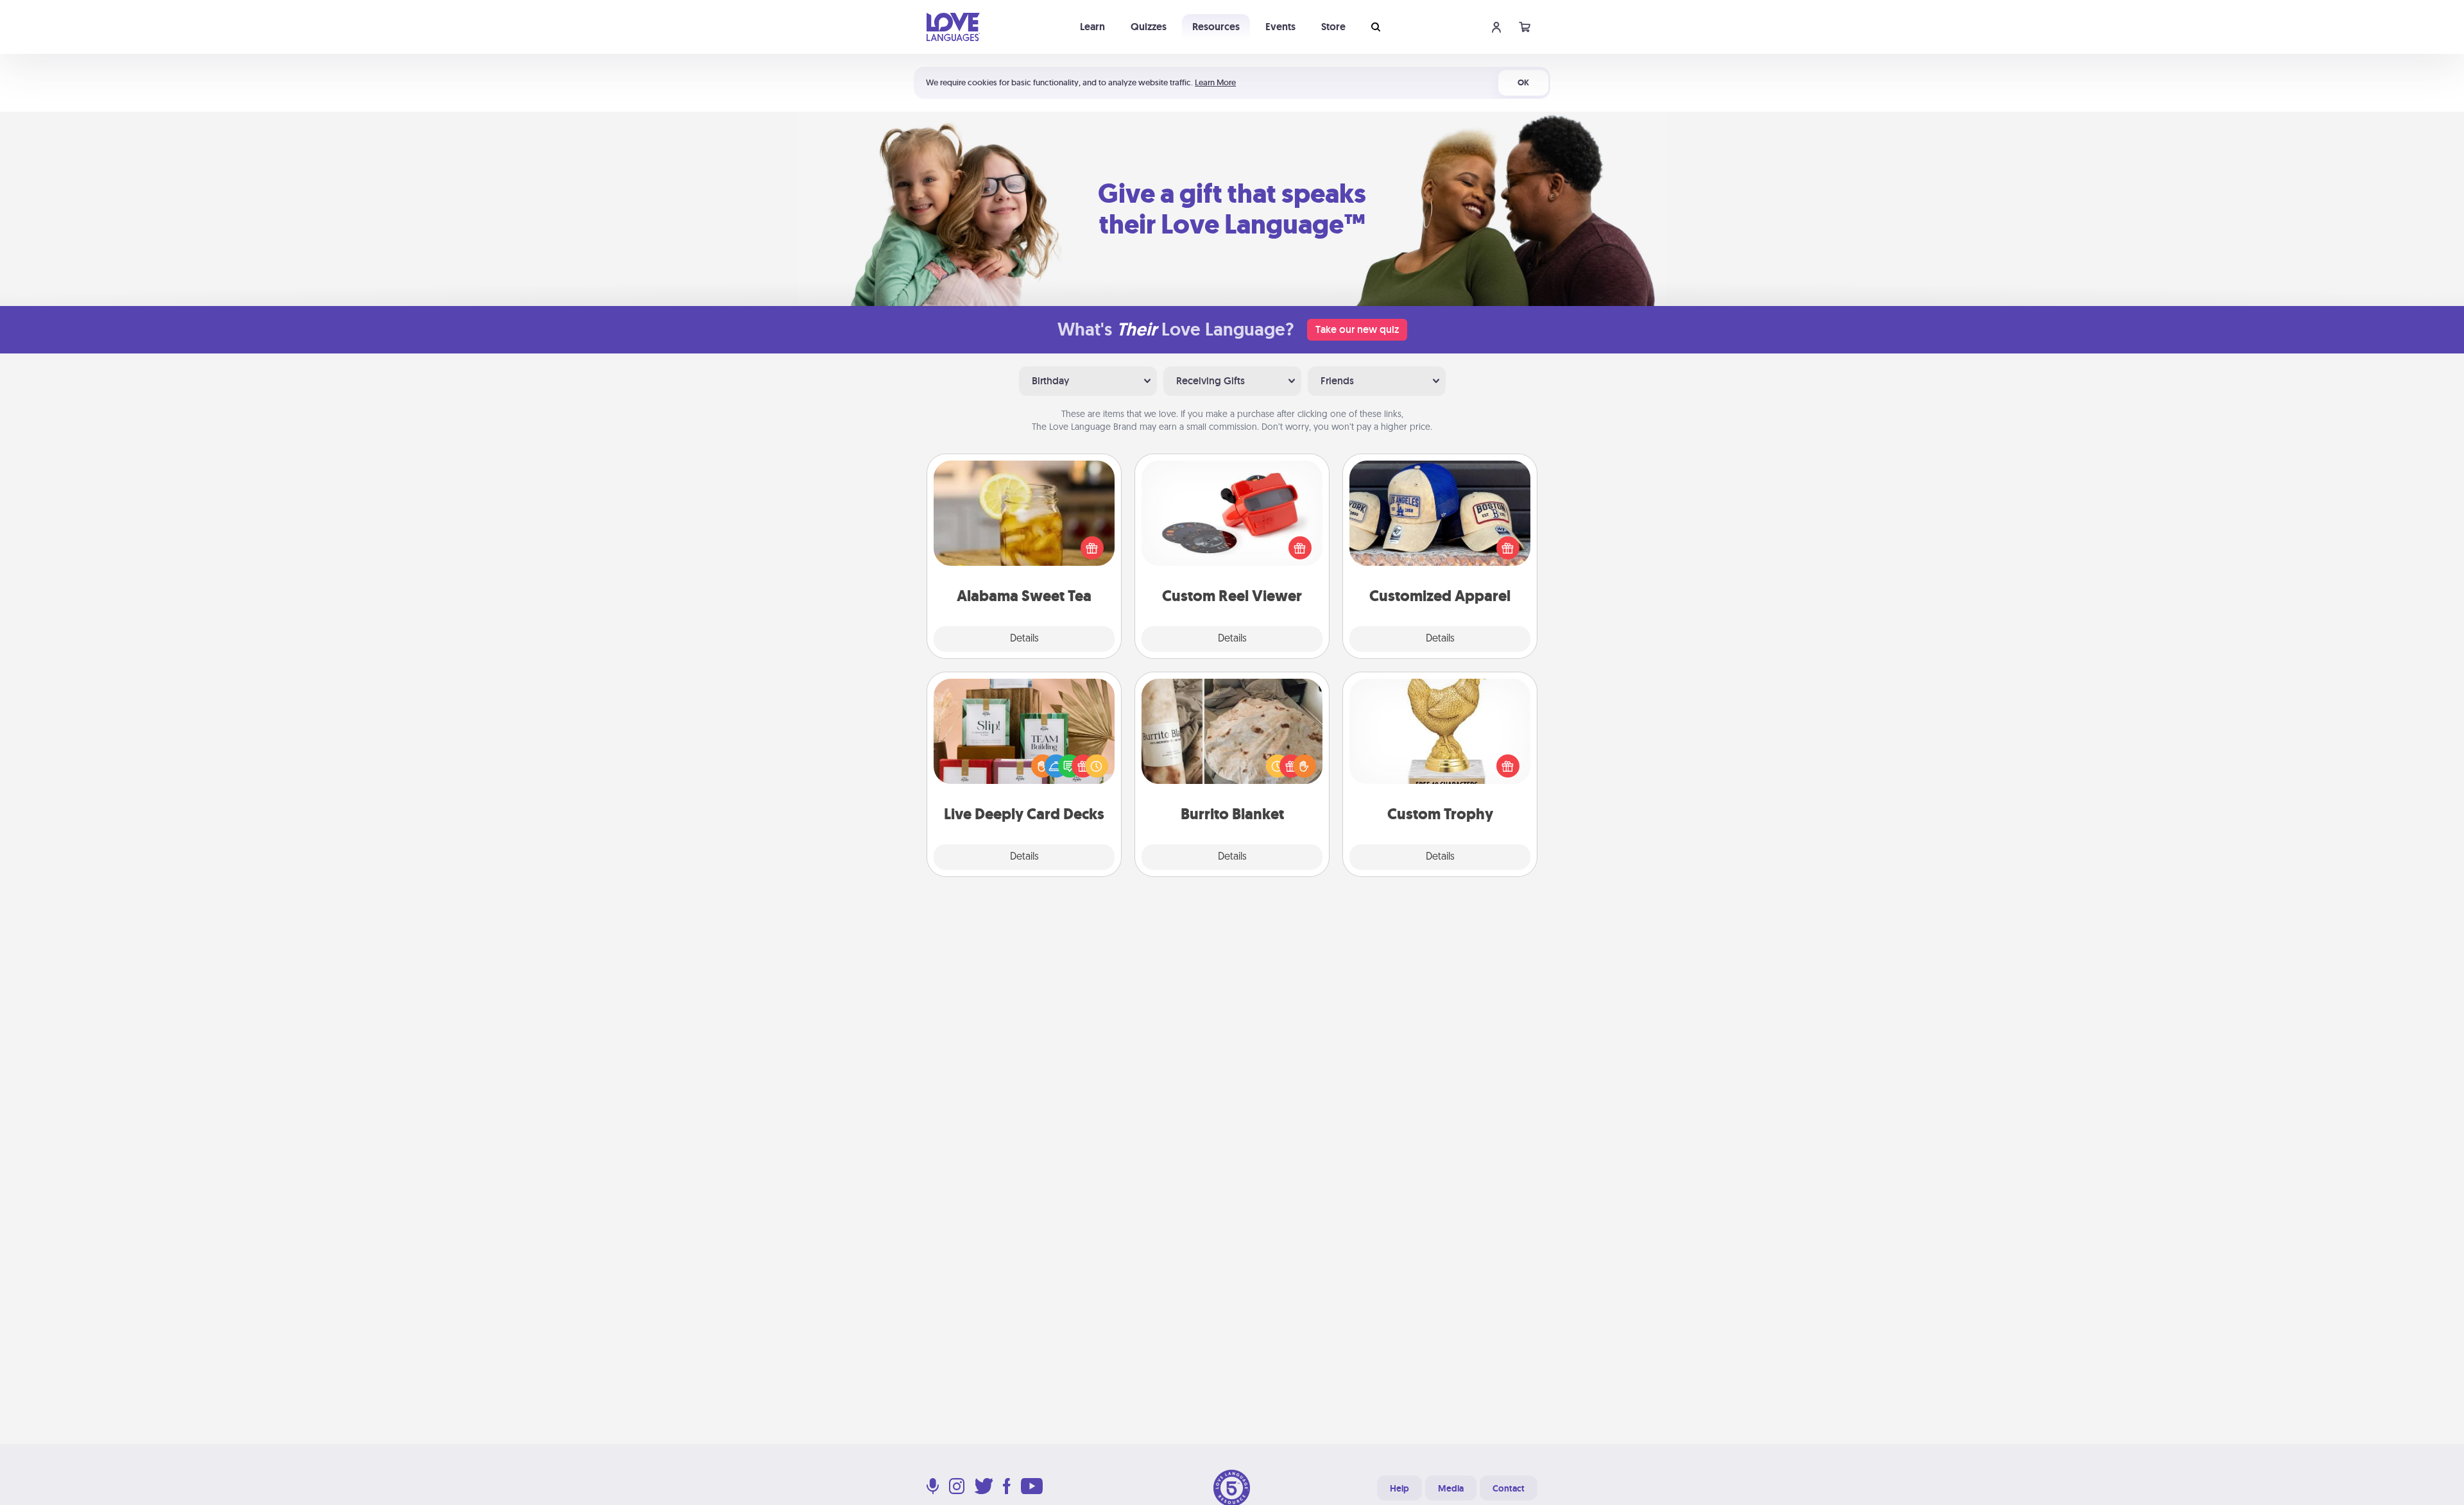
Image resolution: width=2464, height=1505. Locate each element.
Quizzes (1149, 27)
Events (1280, 27)
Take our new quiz (1357, 329)
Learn (1092, 27)
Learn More (1215, 82)
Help (1399, 1488)
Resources (1216, 27)
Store (1333, 27)
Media (1451, 1488)
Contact (1509, 1488)
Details (1024, 639)
